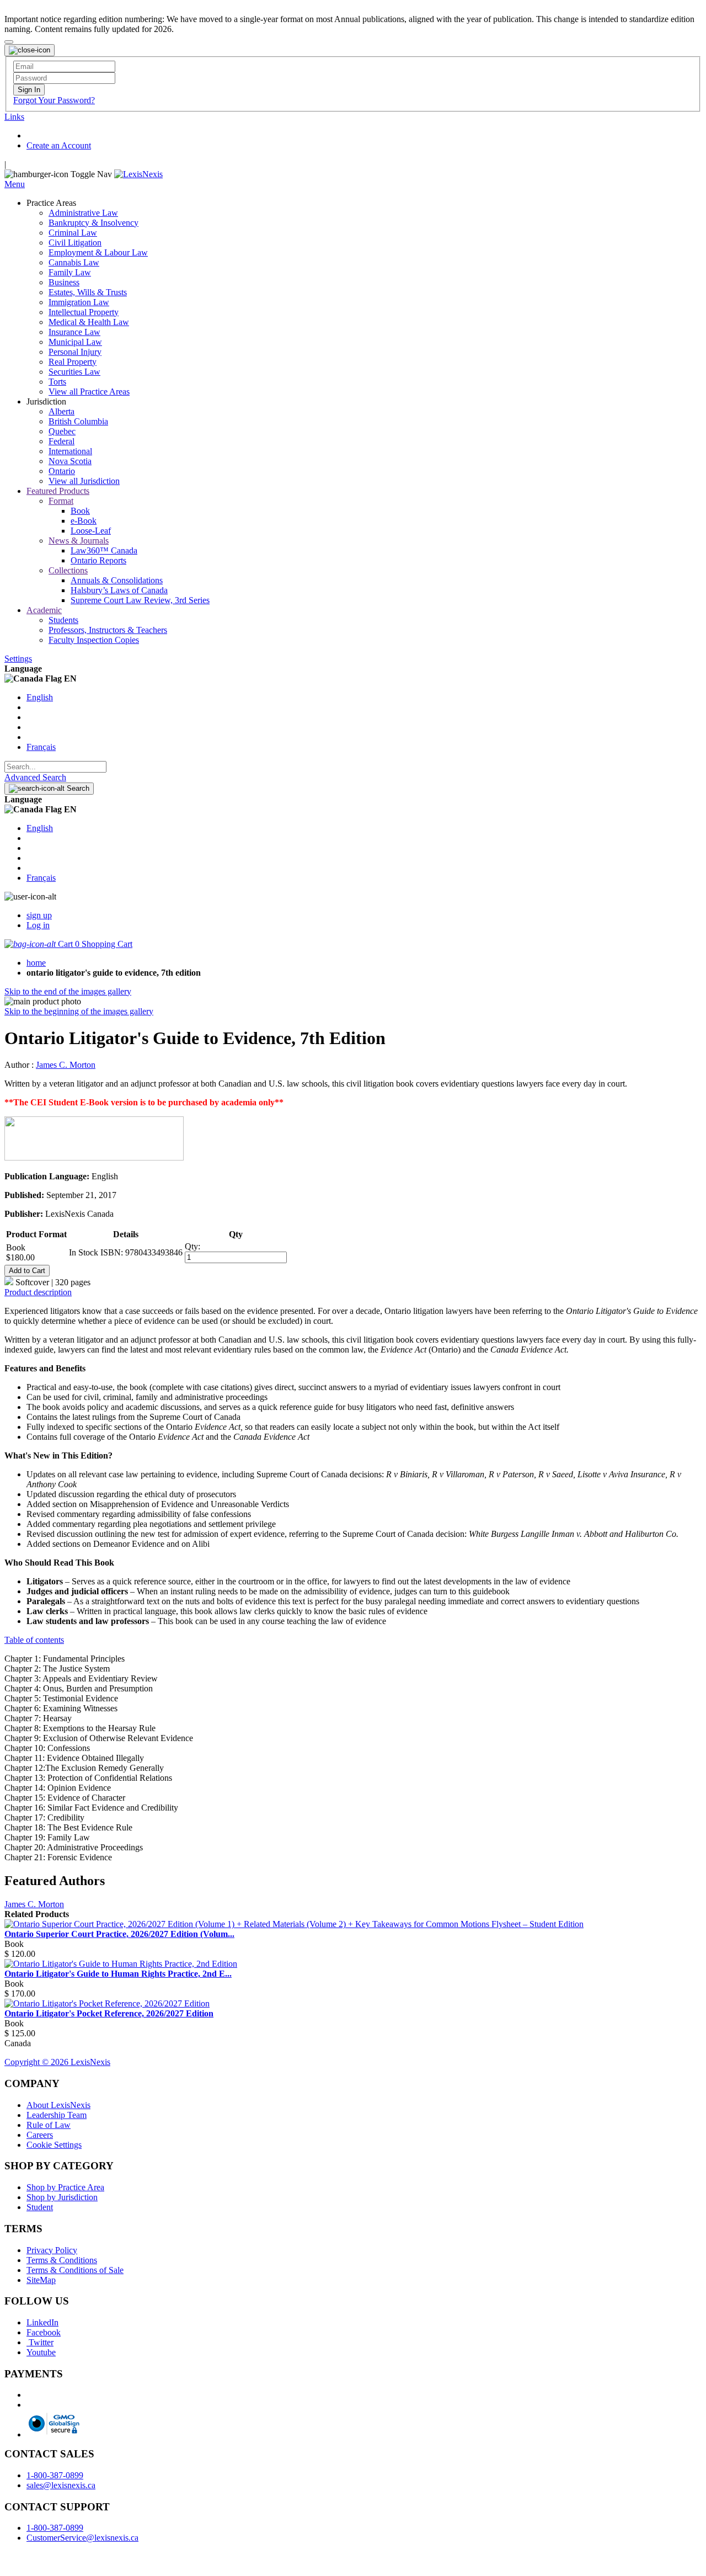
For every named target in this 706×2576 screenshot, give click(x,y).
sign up (39, 915)
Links (14, 117)
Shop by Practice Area (65, 2187)
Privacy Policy (52, 2250)
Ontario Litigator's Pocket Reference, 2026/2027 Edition (109, 2013)
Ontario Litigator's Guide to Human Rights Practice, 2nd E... (118, 1974)
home (36, 963)
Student (40, 2207)
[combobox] (55, 767)
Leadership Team (57, 2115)
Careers (40, 2135)
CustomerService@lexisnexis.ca (82, 2538)
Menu (15, 184)
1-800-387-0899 (55, 2475)
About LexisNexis (58, 2105)
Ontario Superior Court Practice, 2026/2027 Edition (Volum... (119, 1934)
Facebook (44, 2332)
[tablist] (353, 1292)
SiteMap (41, 2280)
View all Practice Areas (89, 392)
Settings (18, 659)
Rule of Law (49, 2125)
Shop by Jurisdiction (62, 2197)
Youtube (41, 2352)
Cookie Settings (54, 2145)
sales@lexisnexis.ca (61, 2485)
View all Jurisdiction (84, 481)
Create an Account (59, 145)
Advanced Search (35, 777)
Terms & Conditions (62, 2260)
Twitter (40, 2342)
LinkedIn (42, 2322)
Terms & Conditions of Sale (75, 2270)
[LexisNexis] (138, 174)
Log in (38, 925)
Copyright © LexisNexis (57, 2062)
